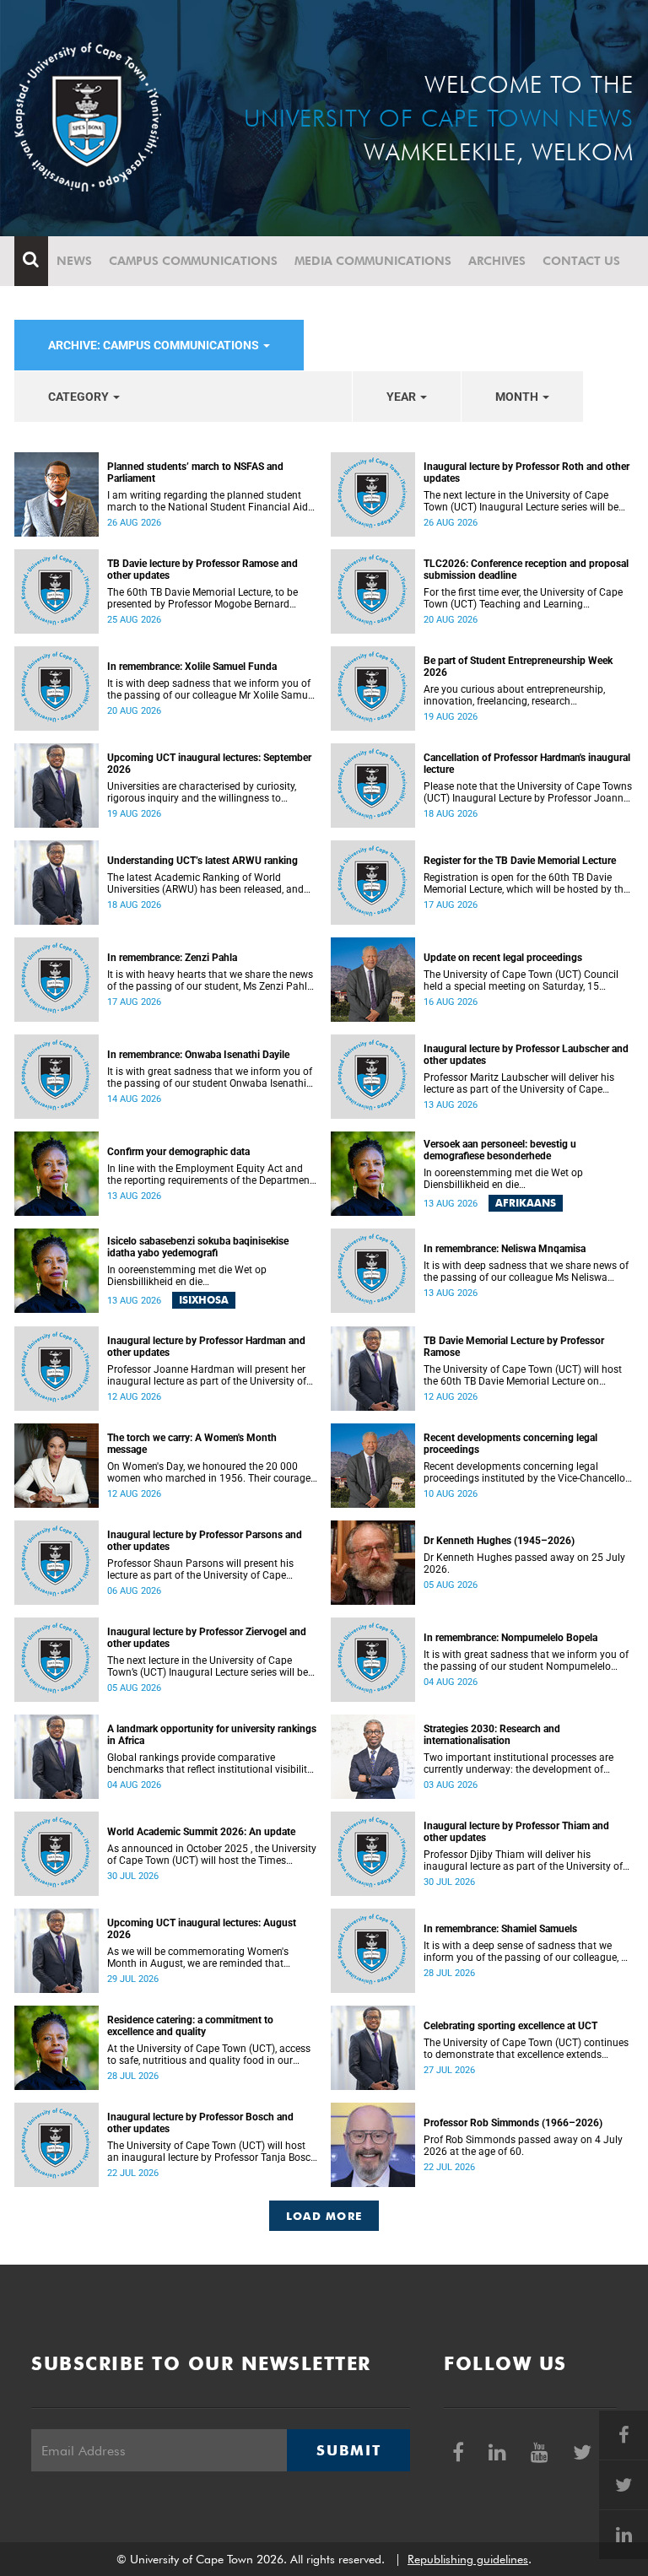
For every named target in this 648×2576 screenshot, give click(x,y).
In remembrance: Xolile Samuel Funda (192, 667)
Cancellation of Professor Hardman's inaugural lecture (527, 764)
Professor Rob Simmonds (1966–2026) (513, 2123)
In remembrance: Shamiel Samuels (500, 1929)
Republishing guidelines (468, 2559)
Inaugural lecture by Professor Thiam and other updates (516, 1832)
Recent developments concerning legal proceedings (510, 1444)
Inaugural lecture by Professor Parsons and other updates (205, 1541)
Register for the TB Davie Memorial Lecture (520, 861)
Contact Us (581, 261)
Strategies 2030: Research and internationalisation (492, 1735)
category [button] (80, 397)
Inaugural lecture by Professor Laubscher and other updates (526, 1055)
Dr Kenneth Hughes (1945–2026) (499, 1541)
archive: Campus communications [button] (155, 345)
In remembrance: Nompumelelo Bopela (510, 1638)
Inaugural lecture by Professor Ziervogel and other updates (207, 1638)
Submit (348, 2450)
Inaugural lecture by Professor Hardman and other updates (206, 1347)
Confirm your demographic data (178, 1152)
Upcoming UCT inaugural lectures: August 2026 (202, 1929)
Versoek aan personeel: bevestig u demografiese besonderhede (500, 1150)
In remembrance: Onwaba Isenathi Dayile (198, 1055)
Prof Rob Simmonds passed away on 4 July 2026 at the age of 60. (523, 2146)
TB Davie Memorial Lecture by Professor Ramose (514, 1347)
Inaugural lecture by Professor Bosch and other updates (200, 2123)
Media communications (373, 261)
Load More (324, 2216)
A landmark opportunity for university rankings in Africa (212, 1735)
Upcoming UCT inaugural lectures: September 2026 (209, 764)
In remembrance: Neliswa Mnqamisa (505, 1249)
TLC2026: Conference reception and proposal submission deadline (526, 570)
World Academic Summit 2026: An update (201, 1832)
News (74, 261)
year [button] (402, 397)
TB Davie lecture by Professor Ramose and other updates (202, 570)
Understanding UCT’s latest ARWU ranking (202, 861)
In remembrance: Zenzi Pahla (172, 958)
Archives (497, 261)
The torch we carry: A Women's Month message (192, 1444)
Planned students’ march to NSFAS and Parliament (195, 473)
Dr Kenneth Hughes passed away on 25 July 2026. (524, 1563)
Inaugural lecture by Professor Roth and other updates (526, 473)
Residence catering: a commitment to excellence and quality (190, 2026)
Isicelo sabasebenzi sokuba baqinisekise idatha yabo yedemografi (198, 1247)
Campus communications (193, 261)
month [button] (518, 397)
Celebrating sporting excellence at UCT (510, 2026)
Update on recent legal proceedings (503, 958)
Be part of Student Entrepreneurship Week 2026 (518, 667)
